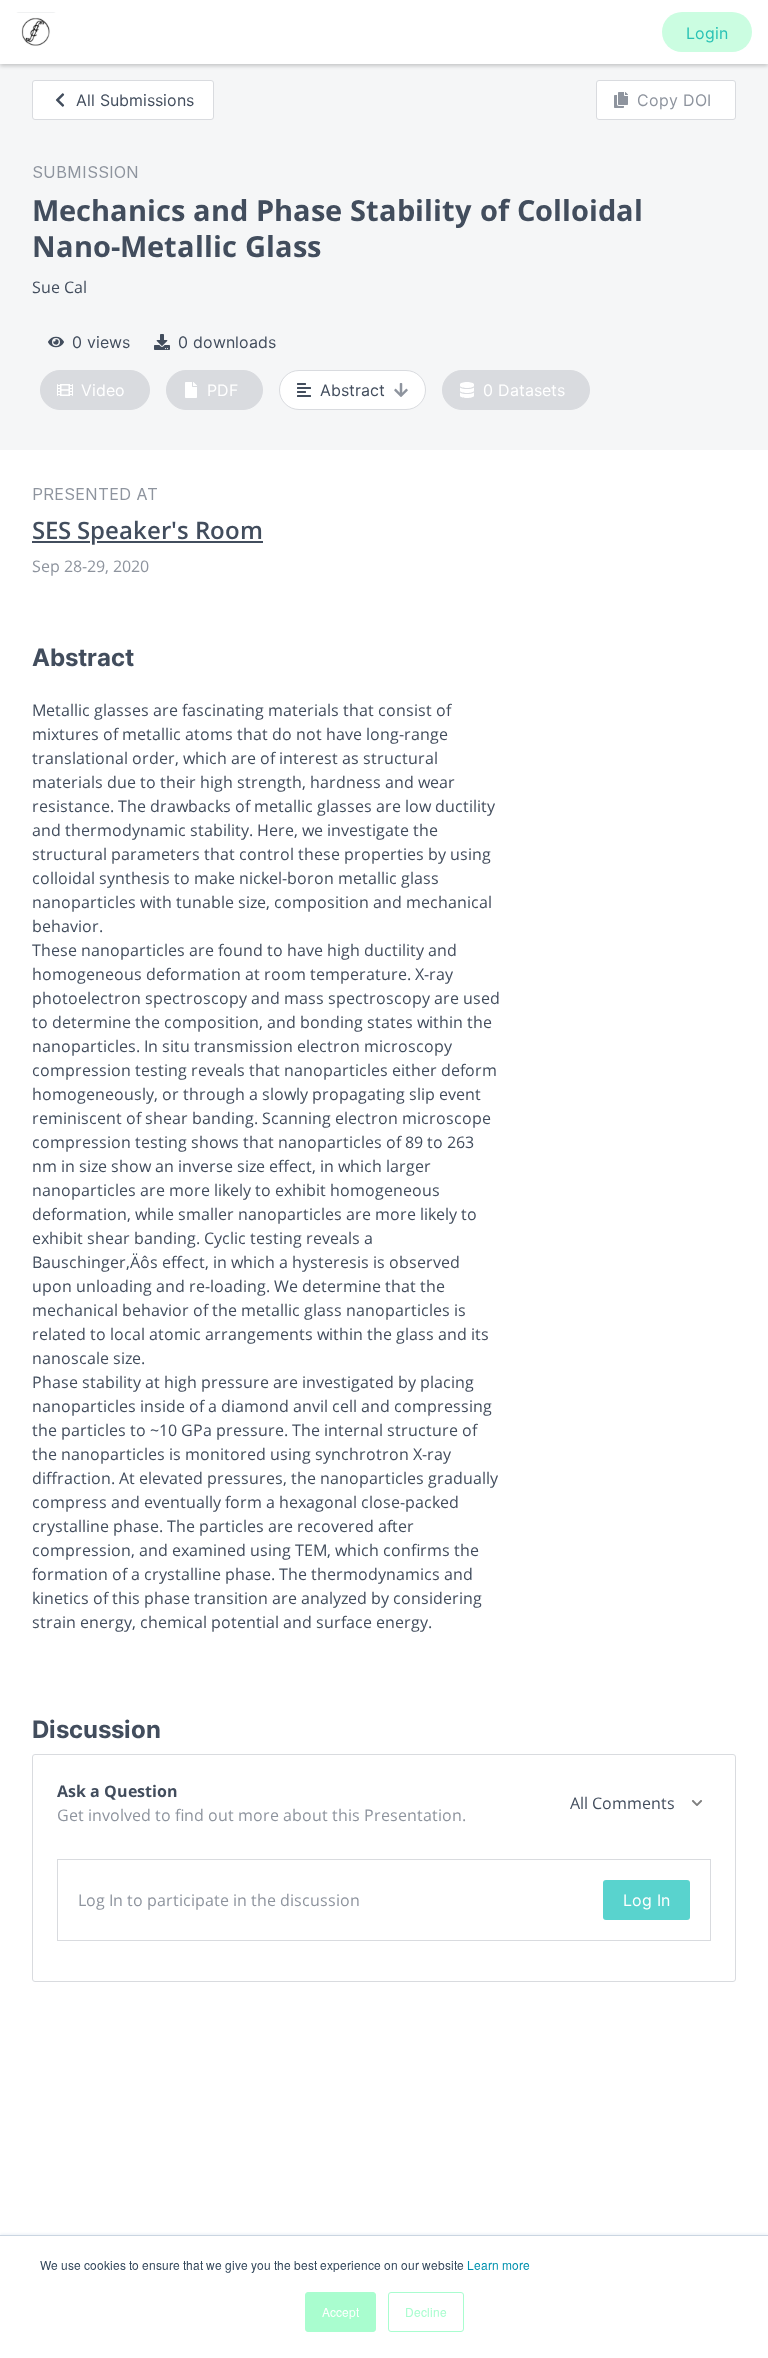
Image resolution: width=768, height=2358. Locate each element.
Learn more (498, 2264)
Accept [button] (340, 2311)
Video (103, 390)
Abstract (352, 390)
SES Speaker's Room (147, 530)
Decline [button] (426, 2311)
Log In (646, 1900)
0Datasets (524, 390)
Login (707, 33)
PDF (222, 390)
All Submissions (135, 100)
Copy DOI (674, 100)
